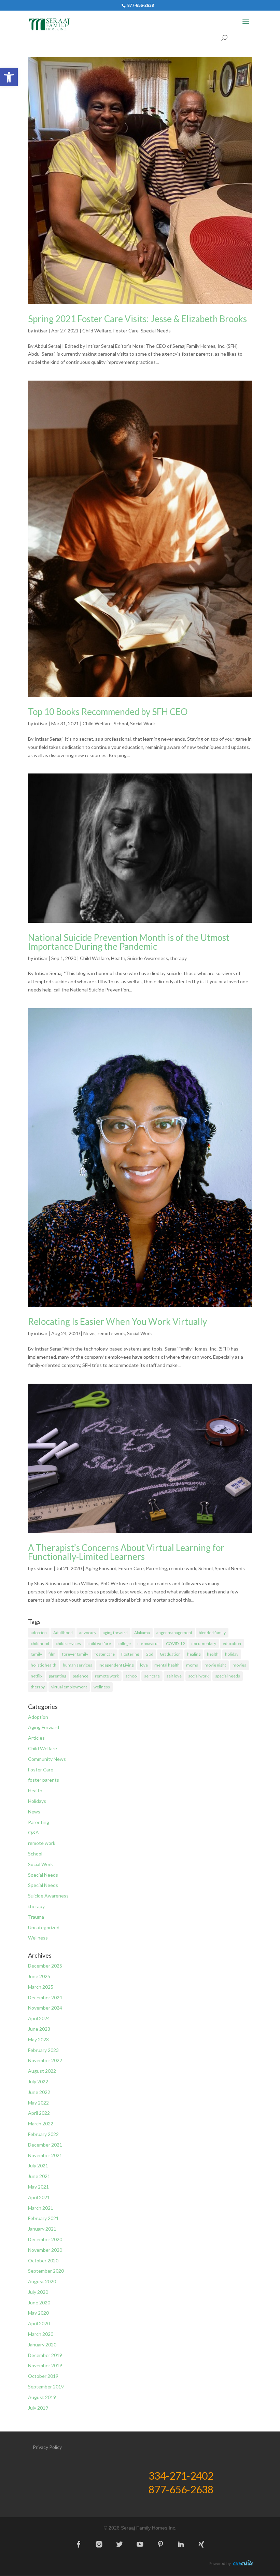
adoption (39, 1633)
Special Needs (156, 331)
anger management (174, 1633)
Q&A (33, 1832)
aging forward (115, 1633)
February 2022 (43, 2134)
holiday (232, 1654)
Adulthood (63, 1633)
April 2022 (39, 2113)
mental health (167, 1665)
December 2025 (45, 1966)
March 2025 (41, 1987)
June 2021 (39, 2176)
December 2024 (45, 1997)
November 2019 (45, 2365)
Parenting (156, 1568)
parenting (58, 1676)
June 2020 (39, 2303)
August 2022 (42, 2071)
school (131, 1676)
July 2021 (38, 2166)
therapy (178, 958)
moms (192, 1665)
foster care (105, 1654)
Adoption (38, 1717)
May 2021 (38, 2187)
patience (81, 1676)
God (149, 1654)
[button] (9, 77)
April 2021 (39, 2197)
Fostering (130, 1654)
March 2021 (41, 2208)
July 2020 (38, 2292)
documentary (204, 1643)
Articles (36, 1738)
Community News (47, 1759)
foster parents (44, 1780)
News (89, 1333)
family (36, 1654)
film (52, 1654)
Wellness (38, 1938)
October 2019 (43, 2376)
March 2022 (41, 2123)
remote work (111, 1333)
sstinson (43, 1568)
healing (194, 1654)
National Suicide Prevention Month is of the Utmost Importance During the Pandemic (129, 942)
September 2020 (46, 2271)
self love (174, 1676)
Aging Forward (101, 1568)
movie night (215, 1665)
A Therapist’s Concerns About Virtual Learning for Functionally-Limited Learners (126, 1552)
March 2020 (41, 2334)
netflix (37, 1676)
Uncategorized (44, 1927)
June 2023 (39, 2029)
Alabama (142, 1633)
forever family (75, 1654)
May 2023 (38, 2039)
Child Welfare (97, 331)
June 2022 (39, 2092)
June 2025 (39, 1976)
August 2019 (42, 2397)
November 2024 (45, 2008)
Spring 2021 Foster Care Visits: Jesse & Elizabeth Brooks (137, 319)
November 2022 (45, 2060)
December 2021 (45, 2145)
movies (239, 1665)
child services (68, 1643)
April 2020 (39, 2323)
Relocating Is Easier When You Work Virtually (117, 1321)
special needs (228, 1676)
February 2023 (43, 2050)
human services (78, 1665)
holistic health (44, 1665)
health (213, 1654)
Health (118, 958)
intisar (41, 331)
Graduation (170, 1654)
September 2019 (46, 2387)
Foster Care (126, 331)
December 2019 (45, 2355)
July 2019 (38, 2408)
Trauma (36, 1917)
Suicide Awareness (148, 958)
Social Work (143, 723)
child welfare (99, 1643)
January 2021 (42, 2229)
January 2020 (42, 2345)
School (121, 723)
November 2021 (45, 2155)
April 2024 (39, 2018)
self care (152, 1676)
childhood (40, 1643)
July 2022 (38, 2081)
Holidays (37, 1801)
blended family (212, 1633)
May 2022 (38, 2103)
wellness (102, 1687)
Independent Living (116, 1665)
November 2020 (45, 2250)
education (232, 1643)
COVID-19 (175, 1643)
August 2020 (42, 2281)
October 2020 (43, 2260)
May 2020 (38, 2313)
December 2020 (45, 2239)
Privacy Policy (47, 2447)
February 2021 (43, 2218)
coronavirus (148, 1643)
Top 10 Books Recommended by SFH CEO (108, 712)
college (124, 1643)
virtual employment (69, 1687)
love (144, 1665)
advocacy (88, 1633)
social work (198, 1676)
